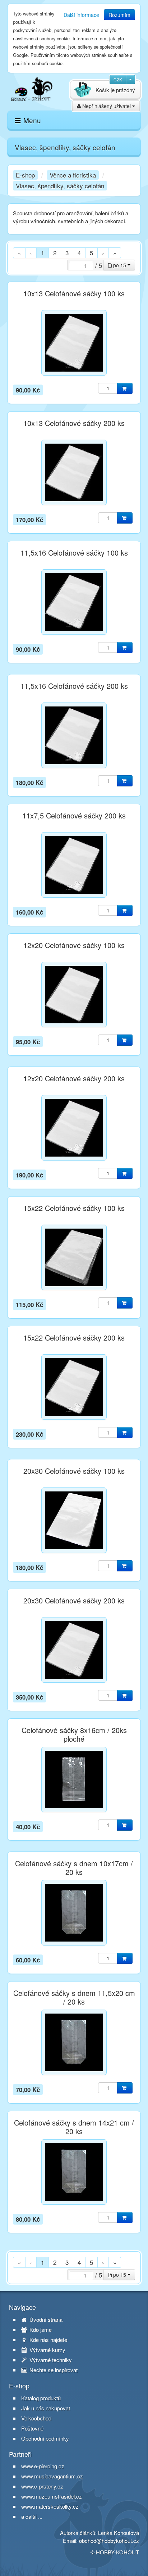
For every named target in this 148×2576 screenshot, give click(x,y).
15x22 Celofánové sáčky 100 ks (74, 1208)
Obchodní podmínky (45, 2438)
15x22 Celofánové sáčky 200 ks (74, 1338)
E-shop (25, 175)
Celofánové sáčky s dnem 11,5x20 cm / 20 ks (74, 1997)
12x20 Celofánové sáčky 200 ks (74, 1078)
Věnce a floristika (73, 175)
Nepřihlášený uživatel (107, 106)
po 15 (120, 265)
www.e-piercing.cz (43, 2466)
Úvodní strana (45, 2320)
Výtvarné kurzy (47, 2350)
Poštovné (32, 2428)
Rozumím (119, 15)
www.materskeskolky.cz (50, 2506)
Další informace (81, 15)
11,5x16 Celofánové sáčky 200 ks (74, 686)
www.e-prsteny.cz (42, 2486)
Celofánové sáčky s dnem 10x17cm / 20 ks (74, 1868)
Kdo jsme (40, 2330)
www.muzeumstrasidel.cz (52, 2496)
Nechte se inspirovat (53, 2370)
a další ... (32, 2516)
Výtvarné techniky (50, 2360)
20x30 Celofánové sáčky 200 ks (74, 1601)
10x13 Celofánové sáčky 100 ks (74, 293)
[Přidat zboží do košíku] (125, 388)
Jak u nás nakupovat (46, 2408)
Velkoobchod (36, 2418)
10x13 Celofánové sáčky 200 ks (74, 423)
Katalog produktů (41, 2398)
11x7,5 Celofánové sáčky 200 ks (74, 816)
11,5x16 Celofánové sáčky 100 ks (74, 553)
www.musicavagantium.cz (52, 2476)
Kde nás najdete (48, 2340)
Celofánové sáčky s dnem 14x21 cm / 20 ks (74, 2127)
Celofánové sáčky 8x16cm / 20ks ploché (74, 1734)
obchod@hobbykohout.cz (109, 2541)
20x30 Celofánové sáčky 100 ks (74, 1471)
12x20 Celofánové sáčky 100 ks (74, 945)
